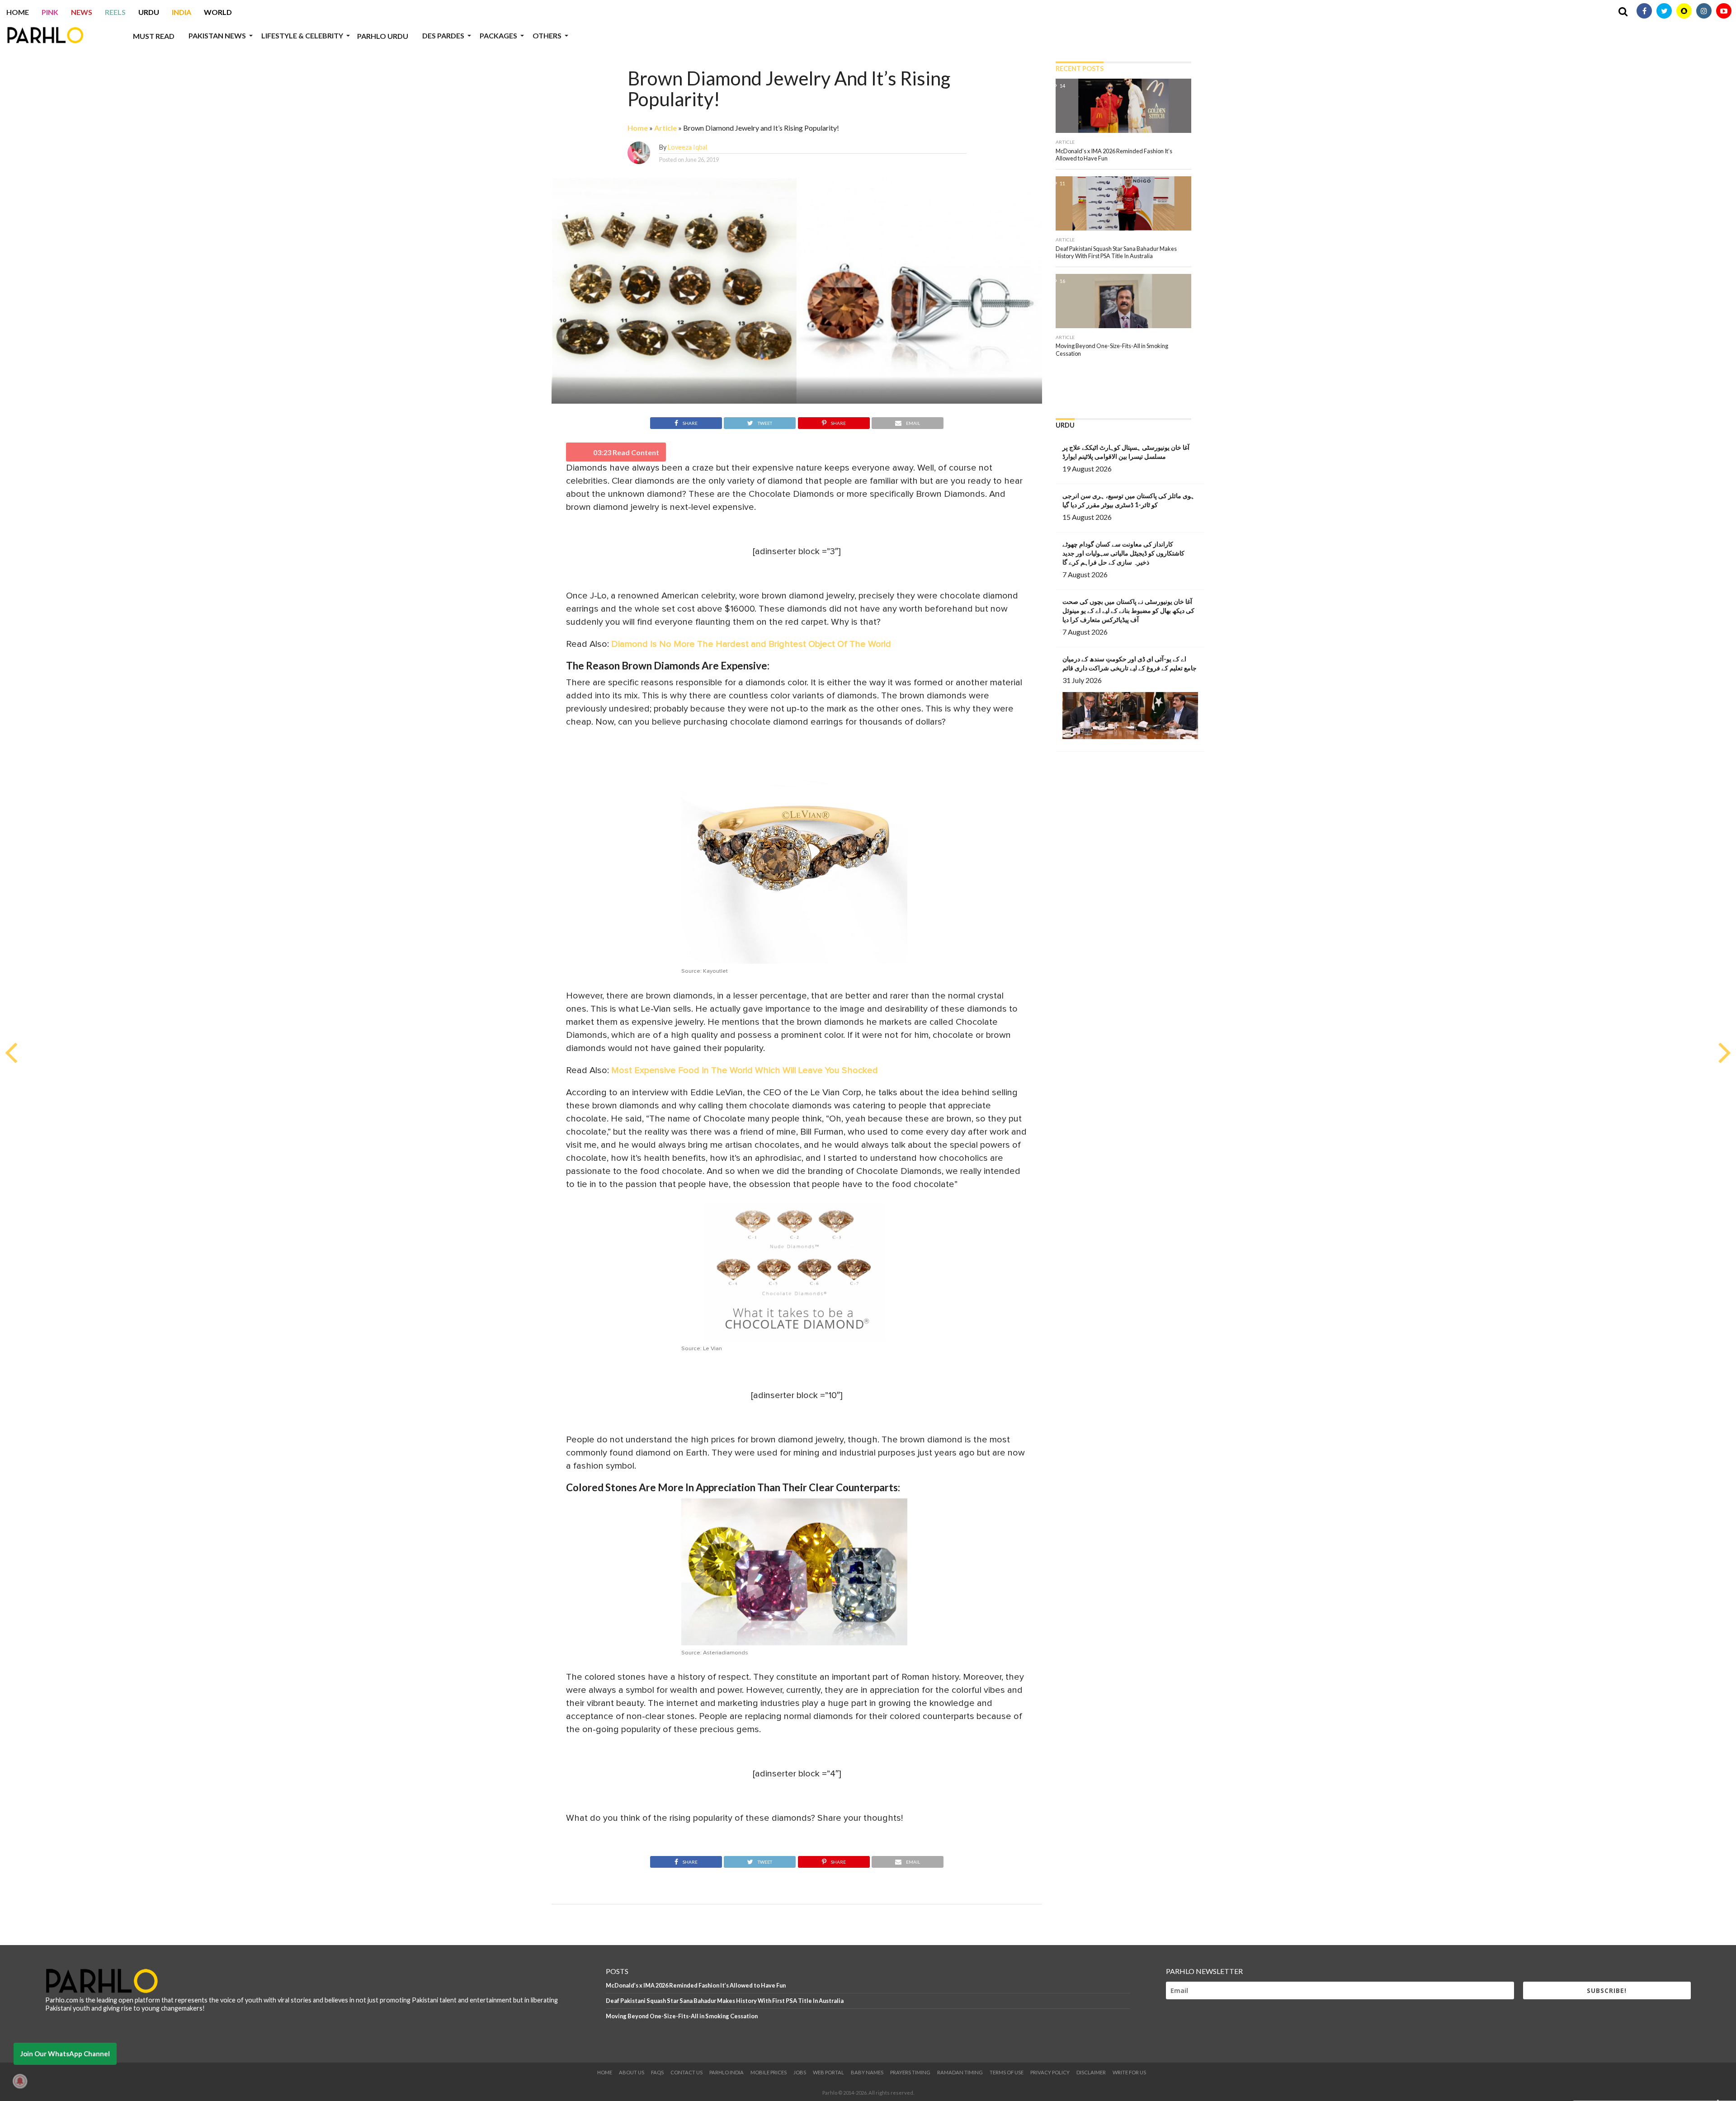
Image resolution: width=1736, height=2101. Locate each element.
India (182, 12)
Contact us (686, 2072)
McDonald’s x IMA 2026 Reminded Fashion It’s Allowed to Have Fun (696, 1985)
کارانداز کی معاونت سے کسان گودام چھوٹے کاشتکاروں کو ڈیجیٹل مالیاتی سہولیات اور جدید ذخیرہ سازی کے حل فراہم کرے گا (1123, 553)
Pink (50, 12)
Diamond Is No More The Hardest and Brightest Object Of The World (751, 644)
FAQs (657, 2072)
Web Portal (828, 2072)
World (218, 12)
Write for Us (1129, 2072)
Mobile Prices (769, 2072)
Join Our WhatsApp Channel (65, 2054)
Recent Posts (1080, 68)
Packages (498, 35)
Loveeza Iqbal (687, 147)
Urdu (149, 12)
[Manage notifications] (20, 2081)
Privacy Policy (1050, 2072)
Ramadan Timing (960, 2072)
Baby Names (867, 2072)
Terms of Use (1007, 2072)
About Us (632, 2072)
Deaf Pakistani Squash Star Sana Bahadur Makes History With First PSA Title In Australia (725, 2001)
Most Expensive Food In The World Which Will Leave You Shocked (745, 1070)
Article (665, 128)
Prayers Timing (910, 2072)
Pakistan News (217, 35)
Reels (115, 12)
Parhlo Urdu (383, 36)
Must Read (154, 36)
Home (18, 12)
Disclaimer (1091, 2072)
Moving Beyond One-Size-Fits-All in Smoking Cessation (682, 2016)
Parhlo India (726, 2072)
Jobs (800, 2072)
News (82, 12)
